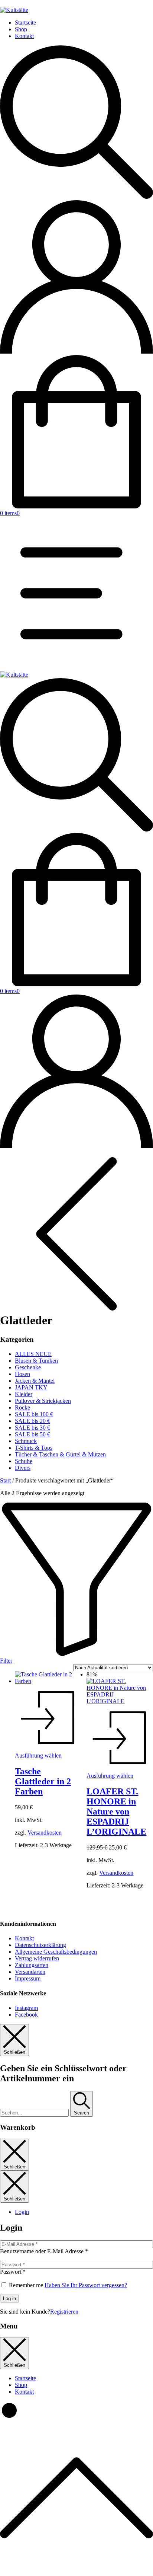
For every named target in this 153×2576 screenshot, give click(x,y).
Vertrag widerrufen (37, 1958)
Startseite (25, 23)
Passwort (13, 2272)
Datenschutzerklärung (40, 1945)
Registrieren (64, 2312)
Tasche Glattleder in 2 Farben (43, 1781)
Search (82, 2113)
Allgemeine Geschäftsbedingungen (56, 1952)
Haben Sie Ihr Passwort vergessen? (86, 2285)
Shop (21, 29)
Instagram (26, 2008)
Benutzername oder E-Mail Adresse (44, 2251)
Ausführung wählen (38, 1755)
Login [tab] (22, 2212)
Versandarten (30, 1972)
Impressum (28, 1978)
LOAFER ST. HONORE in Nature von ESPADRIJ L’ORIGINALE (116, 1812)
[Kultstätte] (14, 675)
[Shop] (76, 1306)
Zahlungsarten (32, 1965)
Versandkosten (45, 1833)
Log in (9, 2299)
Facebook (26, 2015)
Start (5, 1480)
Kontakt (24, 36)
